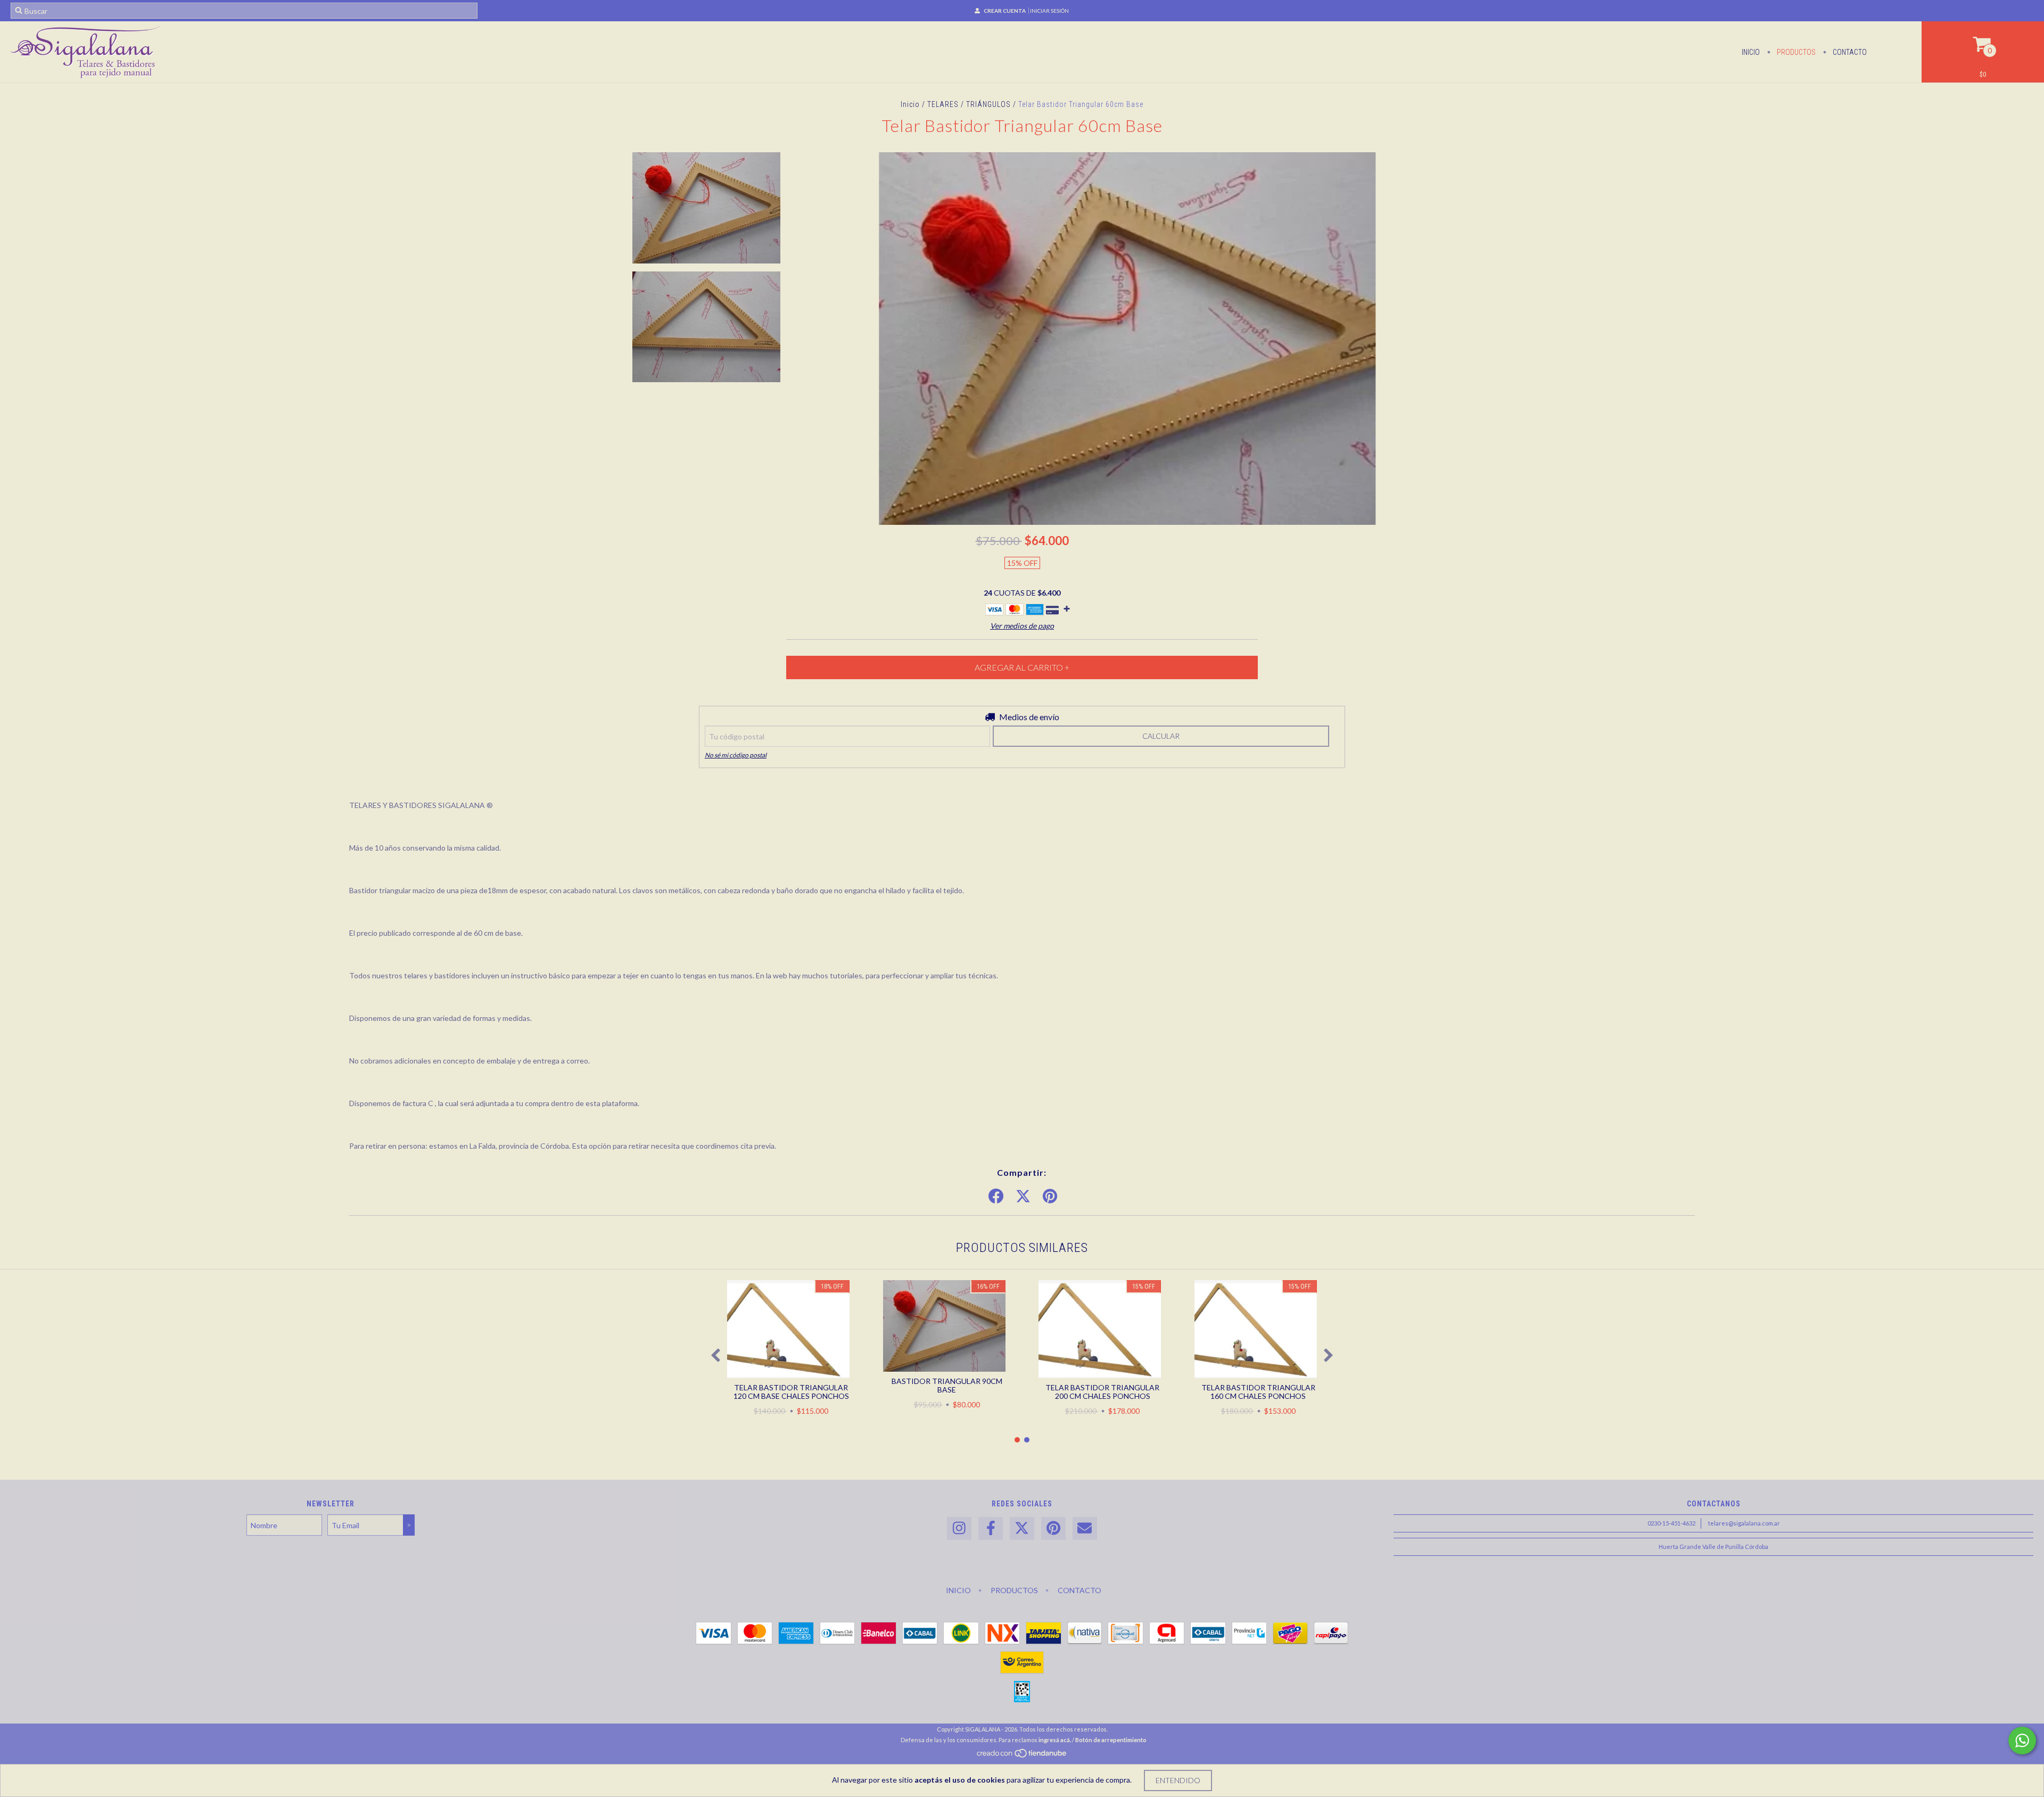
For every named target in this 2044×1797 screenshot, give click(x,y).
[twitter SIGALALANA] (1022, 1528)
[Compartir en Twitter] (1023, 1197)
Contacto (1849, 52)
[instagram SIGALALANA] (959, 1528)
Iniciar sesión (1049, 11)
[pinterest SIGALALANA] (1053, 1528)
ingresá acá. (1055, 1740)
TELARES (943, 104)
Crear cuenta (1005, 11)
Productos (1795, 52)
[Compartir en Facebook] (996, 1197)
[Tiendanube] (1022, 1756)
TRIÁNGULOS (988, 104)
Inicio (1751, 52)
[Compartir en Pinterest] (1050, 1197)
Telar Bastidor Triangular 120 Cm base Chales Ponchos (791, 1392)
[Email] (1085, 1528)
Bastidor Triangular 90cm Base (947, 1385)
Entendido (1178, 1780)
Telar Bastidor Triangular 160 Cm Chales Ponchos (1258, 1392)
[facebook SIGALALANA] (991, 1528)
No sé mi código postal (736, 755)
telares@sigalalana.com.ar (1744, 1523)
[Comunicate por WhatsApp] (2022, 1741)
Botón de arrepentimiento (1111, 1740)
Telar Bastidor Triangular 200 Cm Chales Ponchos (1102, 1392)
